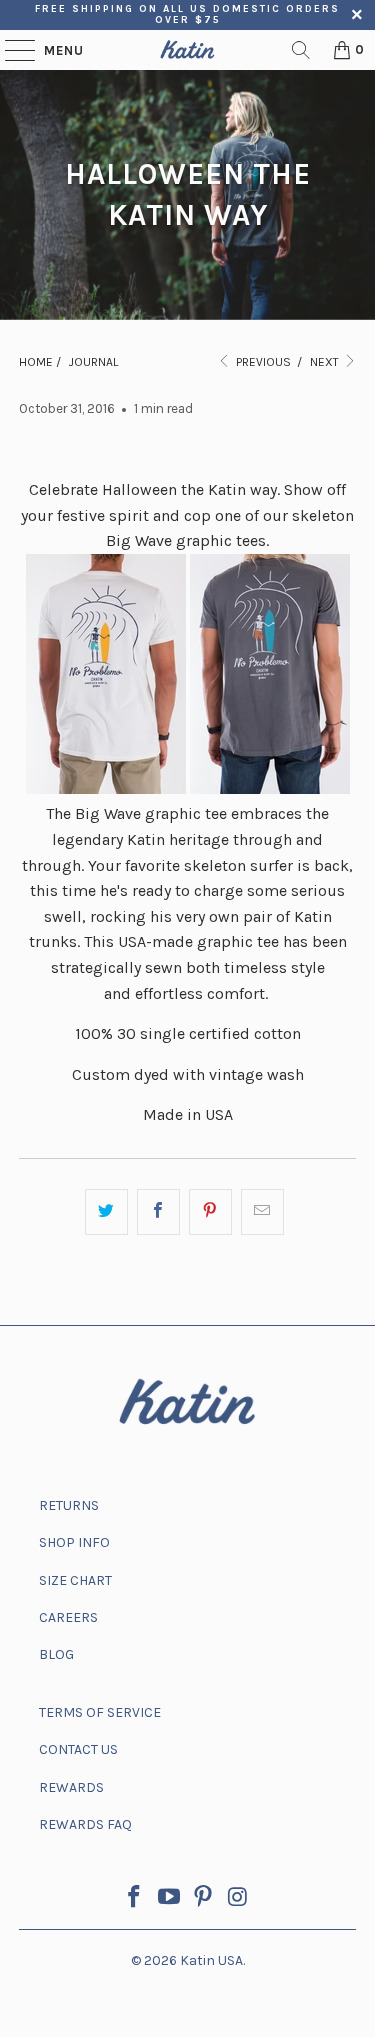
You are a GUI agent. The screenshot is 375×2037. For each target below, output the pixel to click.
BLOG (56, 1654)
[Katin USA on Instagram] (239, 1899)
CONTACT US (78, 1749)
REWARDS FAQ (85, 1824)
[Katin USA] (188, 50)
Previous (262, 362)
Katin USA (211, 1960)
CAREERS (68, 1617)
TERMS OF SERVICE (100, 1712)
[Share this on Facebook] (158, 1212)
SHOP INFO (74, 1542)
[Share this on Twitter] (106, 1212)
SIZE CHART (75, 1580)
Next (326, 362)
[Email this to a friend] (262, 1212)
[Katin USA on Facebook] (135, 1899)
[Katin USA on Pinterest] (204, 1899)
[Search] (301, 50)
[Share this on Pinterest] (210, 1212)
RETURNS (69, 1505)
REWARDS (71, 1787)
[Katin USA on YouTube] (169, 1899)
